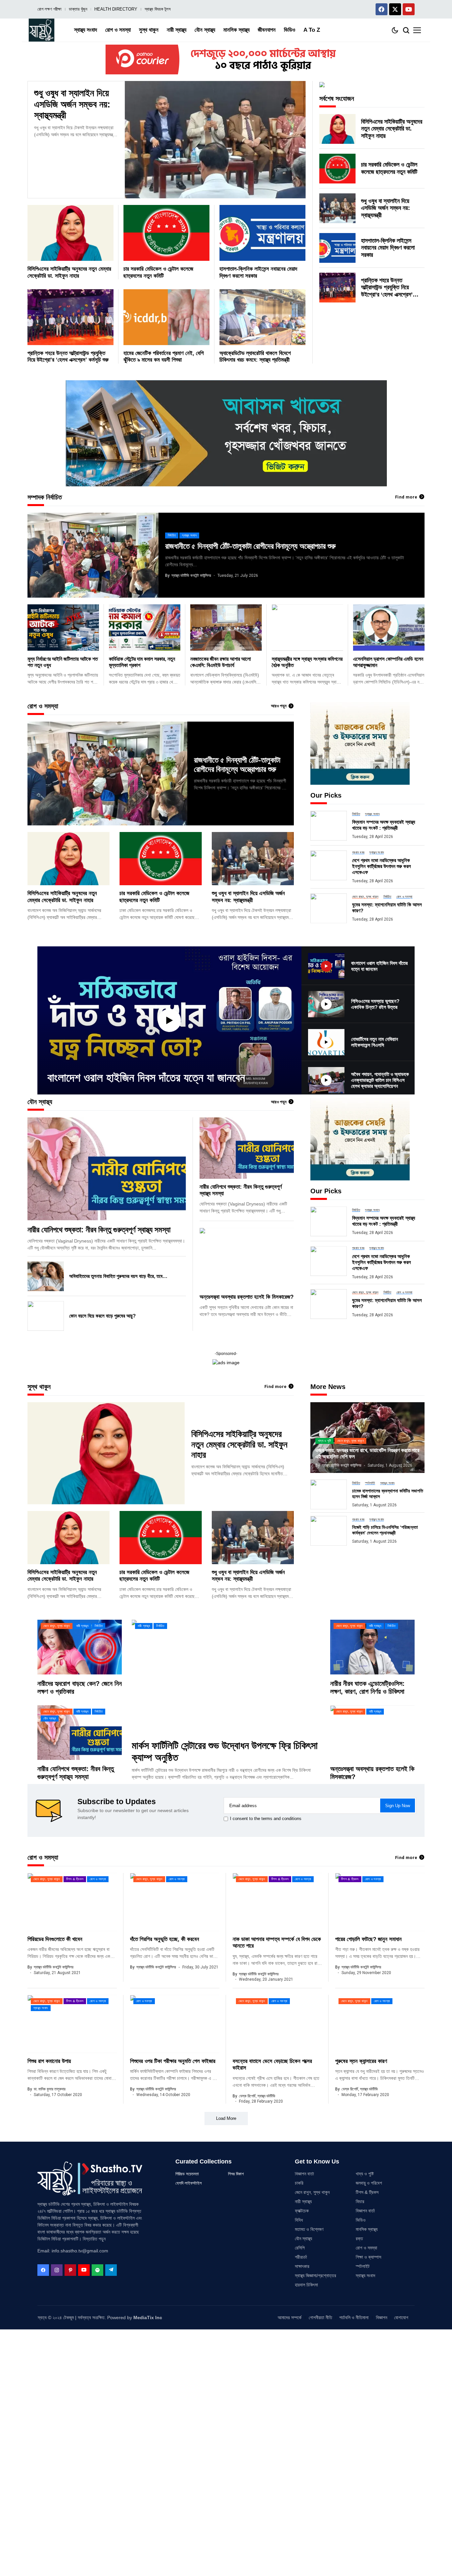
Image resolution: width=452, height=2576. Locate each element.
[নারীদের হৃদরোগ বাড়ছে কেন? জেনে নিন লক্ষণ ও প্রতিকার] (80, 1647)
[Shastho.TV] (42, 30)
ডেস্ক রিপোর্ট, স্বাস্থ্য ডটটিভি (257, 2096)
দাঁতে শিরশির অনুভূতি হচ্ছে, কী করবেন (165, 1939)
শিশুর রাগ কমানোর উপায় (49, 2061)
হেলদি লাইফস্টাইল (189, 2183)
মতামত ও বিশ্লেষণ (309, 2229)
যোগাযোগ (401, 2318)
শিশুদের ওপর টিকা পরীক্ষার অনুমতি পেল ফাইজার (173, 2061)
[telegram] (111, 2270)
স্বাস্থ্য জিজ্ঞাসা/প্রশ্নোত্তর (316, 2276)
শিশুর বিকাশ (236, 2174)
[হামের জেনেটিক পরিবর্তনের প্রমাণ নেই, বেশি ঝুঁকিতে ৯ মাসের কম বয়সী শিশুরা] (166, 317)
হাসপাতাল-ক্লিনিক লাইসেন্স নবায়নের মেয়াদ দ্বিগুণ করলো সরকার (388, 248)
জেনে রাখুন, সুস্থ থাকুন (312, 2192)
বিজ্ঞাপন (382, 2318)
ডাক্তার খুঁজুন (78, 9)
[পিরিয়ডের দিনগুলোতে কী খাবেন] (72, 1902)
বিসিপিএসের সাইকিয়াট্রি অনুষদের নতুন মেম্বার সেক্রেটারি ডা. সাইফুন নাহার (392, 129)
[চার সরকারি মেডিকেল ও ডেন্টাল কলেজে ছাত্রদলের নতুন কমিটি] (166, 233)
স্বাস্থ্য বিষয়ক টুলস (158, 9)
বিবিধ (299, 2220)
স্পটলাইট (363, 2266)
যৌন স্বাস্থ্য (303, 2239)
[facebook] (43, 2270)
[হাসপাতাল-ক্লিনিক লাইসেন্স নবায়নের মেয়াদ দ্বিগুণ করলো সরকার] (262, 233)
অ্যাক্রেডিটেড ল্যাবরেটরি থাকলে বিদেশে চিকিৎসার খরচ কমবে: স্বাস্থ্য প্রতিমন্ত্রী (255, 357)
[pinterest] (70, 2270)
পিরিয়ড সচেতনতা (187, 2174)
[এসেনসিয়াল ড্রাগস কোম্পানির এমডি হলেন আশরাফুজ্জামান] (389, 627)
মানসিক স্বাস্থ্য (367, 2229)
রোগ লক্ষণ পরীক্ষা (49, 9)
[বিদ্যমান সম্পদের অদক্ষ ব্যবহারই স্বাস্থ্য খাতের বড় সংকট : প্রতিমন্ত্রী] (329, 826)
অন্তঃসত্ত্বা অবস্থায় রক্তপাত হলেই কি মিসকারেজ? (247, 1297)
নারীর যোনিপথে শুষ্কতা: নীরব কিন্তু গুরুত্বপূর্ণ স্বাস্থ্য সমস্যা (99, 1230)
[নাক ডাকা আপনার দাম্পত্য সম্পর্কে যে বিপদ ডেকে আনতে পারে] (277, 1902)
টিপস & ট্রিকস (367, 2192)
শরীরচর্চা (301, 2257)
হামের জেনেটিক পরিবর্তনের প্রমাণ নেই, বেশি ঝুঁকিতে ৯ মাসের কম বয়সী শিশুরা (164, 357)
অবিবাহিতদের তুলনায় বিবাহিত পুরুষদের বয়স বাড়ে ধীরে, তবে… (118, 1276)
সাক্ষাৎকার (302, 2266)
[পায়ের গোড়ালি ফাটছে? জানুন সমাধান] (380, 1902)
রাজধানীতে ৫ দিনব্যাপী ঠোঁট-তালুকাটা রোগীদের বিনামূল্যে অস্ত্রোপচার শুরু (250, 546)
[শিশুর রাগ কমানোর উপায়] (72, 2024)
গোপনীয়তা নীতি (320, 2318)
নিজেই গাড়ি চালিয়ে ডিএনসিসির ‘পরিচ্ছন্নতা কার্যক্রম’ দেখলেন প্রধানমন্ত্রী (385, 1530)
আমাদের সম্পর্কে (290, 2318)
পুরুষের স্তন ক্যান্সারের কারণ (361, 2061)
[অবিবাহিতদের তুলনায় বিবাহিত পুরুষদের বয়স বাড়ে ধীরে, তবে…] (46, 1276)
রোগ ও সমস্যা (366, 2248)
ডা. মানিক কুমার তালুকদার (50, 2089)
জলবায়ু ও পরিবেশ (369, 2183)
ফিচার (360, 2201)
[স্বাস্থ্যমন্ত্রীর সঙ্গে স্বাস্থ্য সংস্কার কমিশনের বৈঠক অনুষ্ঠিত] (307, 627)
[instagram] (57, 2270)
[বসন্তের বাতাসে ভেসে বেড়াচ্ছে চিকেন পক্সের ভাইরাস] (277, 2024)
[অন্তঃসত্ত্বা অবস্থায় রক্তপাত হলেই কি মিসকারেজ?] (247, 1258)
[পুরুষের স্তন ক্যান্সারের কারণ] (380, 2024)
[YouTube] (84, 2270)
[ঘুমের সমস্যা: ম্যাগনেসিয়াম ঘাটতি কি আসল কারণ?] (329, 908)
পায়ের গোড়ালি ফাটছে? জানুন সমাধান (368, 1939)
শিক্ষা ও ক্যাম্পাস (368, 2257)
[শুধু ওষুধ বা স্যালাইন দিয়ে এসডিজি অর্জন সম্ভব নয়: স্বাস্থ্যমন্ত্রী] (215, 140)
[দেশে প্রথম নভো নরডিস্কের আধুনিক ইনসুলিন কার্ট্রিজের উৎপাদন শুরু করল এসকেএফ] (329, 865)
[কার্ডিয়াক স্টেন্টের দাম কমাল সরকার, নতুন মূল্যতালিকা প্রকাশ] (145, 627)
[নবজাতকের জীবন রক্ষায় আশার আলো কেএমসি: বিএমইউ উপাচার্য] (226, 627)
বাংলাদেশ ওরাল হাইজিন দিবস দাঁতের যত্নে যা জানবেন (146, 1077)
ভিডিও (361, 2220)
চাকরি (299, 2183)
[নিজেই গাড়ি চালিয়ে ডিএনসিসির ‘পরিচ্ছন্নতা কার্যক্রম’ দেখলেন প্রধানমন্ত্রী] (329, 1531)
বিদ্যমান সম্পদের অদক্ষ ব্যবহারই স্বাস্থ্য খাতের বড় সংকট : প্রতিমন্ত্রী (384, 825)
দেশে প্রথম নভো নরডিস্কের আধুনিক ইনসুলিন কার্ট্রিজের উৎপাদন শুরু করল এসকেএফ (382, 866)
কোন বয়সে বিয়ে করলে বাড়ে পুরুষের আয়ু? (102, 1316)
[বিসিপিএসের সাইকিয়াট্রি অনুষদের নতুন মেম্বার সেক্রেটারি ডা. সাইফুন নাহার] (70, 233)
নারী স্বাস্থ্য (303, 2201)
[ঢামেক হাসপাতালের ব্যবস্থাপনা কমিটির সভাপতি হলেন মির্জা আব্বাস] (329, 1494)
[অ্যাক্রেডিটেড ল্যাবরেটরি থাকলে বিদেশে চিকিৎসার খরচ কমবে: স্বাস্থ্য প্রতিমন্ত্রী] (262, 317)
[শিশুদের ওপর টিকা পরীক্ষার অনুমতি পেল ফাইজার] (175, 2024)
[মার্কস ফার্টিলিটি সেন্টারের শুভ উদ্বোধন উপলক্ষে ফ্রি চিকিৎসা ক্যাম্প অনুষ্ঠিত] (226, 1677)
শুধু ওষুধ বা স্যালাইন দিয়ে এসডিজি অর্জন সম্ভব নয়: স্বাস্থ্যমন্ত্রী (72, 104)
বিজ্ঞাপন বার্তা (304, 2174)
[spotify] (97, 2270)
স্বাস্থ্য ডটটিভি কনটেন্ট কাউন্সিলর (191, 575)
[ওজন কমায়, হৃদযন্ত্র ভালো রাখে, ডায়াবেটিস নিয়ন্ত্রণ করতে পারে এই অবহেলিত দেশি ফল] (367, 1438)
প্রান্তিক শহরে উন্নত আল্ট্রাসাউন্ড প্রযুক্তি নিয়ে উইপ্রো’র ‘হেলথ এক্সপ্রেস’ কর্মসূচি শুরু (68, 357)
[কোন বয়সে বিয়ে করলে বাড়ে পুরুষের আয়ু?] (46, 1316)
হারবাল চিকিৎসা (306, 2285)
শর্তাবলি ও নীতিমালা (354, 2318)
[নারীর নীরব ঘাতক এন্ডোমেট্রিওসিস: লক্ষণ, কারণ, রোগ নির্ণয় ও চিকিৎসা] (372, 1647)
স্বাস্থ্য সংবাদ (365, 2276)
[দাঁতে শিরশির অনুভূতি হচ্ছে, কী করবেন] (175, 1902)
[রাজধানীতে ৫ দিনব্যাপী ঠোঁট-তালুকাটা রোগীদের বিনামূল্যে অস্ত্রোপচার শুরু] (93, 555)
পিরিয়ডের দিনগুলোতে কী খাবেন (55, 1939)
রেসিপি (300, 2248)
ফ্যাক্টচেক (302, 2211)
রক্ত (359, 2239)
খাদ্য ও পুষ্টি (365, 2174)
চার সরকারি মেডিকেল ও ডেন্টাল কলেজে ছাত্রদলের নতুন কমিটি (389, 168)
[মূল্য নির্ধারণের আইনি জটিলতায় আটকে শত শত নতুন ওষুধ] (63, 627)
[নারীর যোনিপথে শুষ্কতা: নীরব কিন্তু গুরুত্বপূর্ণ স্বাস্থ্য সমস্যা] (107, 1169)
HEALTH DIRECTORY (116, 9)
